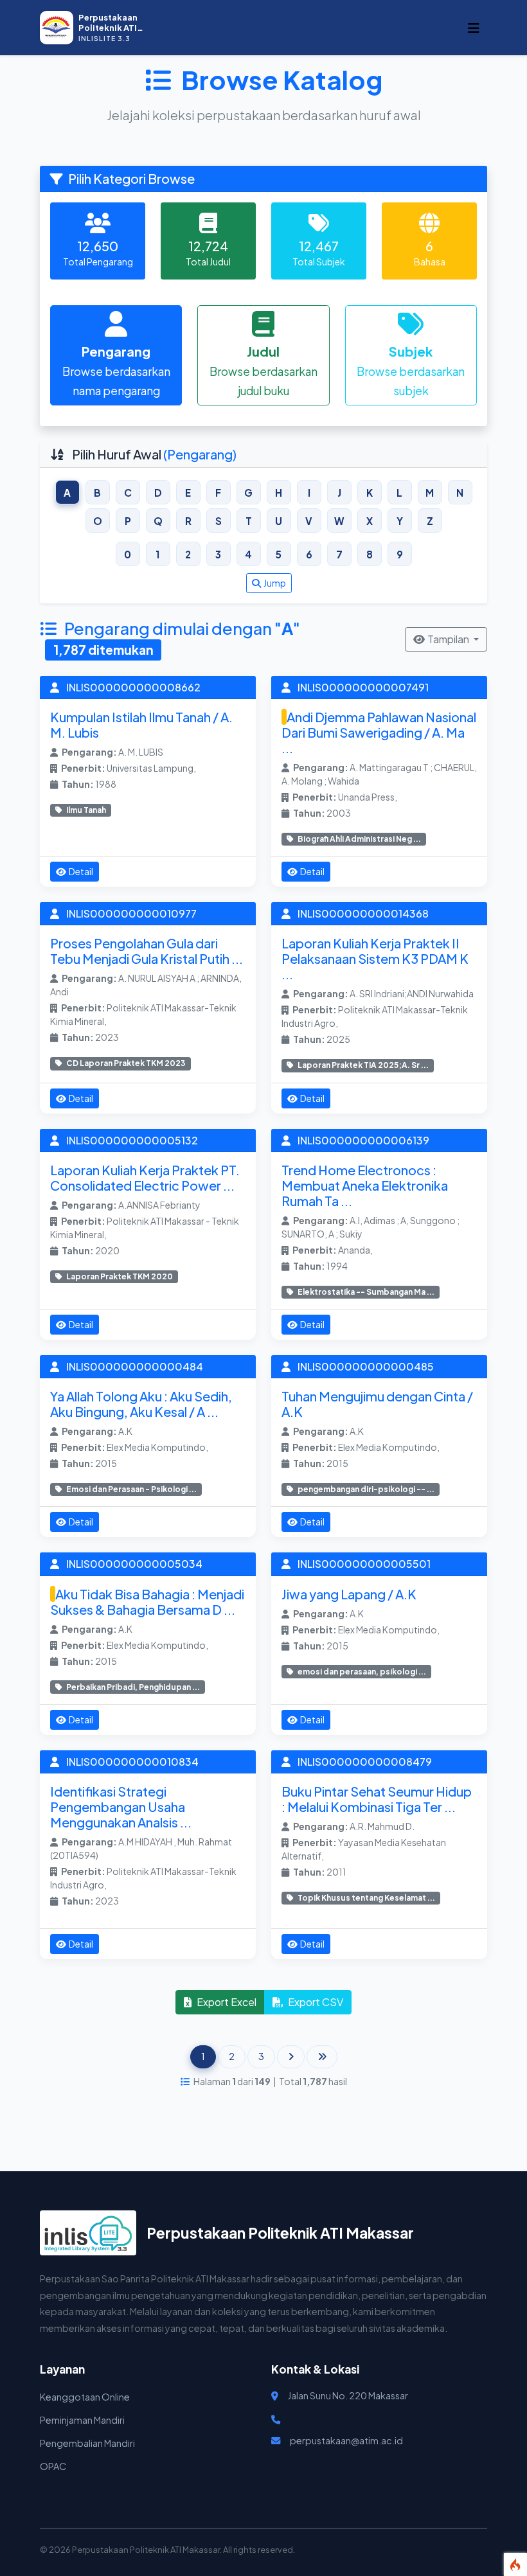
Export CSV (316, 2002)
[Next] (291, 2057)
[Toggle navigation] (474, 28)
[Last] (322, 2057)
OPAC (53, 2466)
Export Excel (227, 2002)
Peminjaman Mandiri (82, 2420)
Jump (275, 583)
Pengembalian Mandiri (87, 2443)
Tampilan (449, 639)
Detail (81, 871)
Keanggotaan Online (85, 2397)
